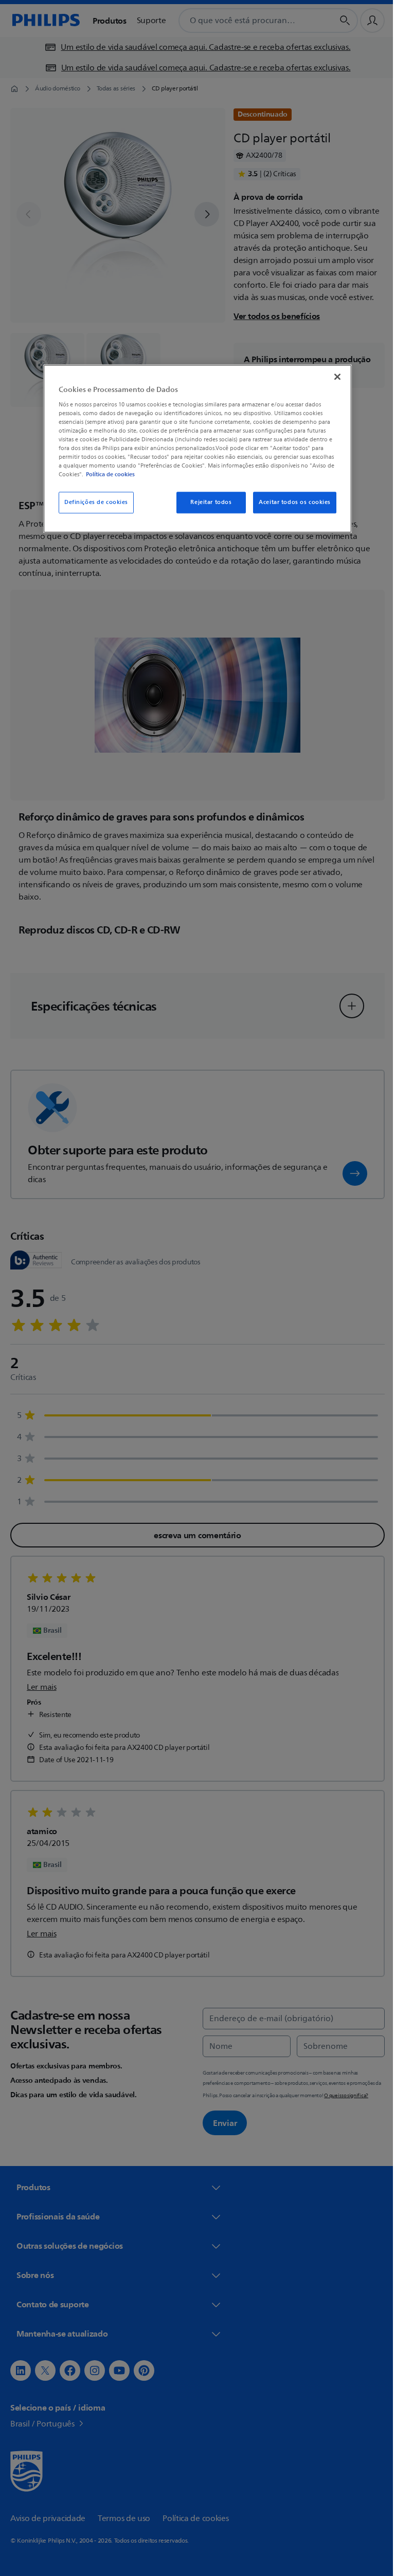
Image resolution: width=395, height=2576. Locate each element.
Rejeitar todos (207, 503)
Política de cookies (107, 475)
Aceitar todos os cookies (291, 503)
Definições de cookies (93, 503)
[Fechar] (334, 377)
